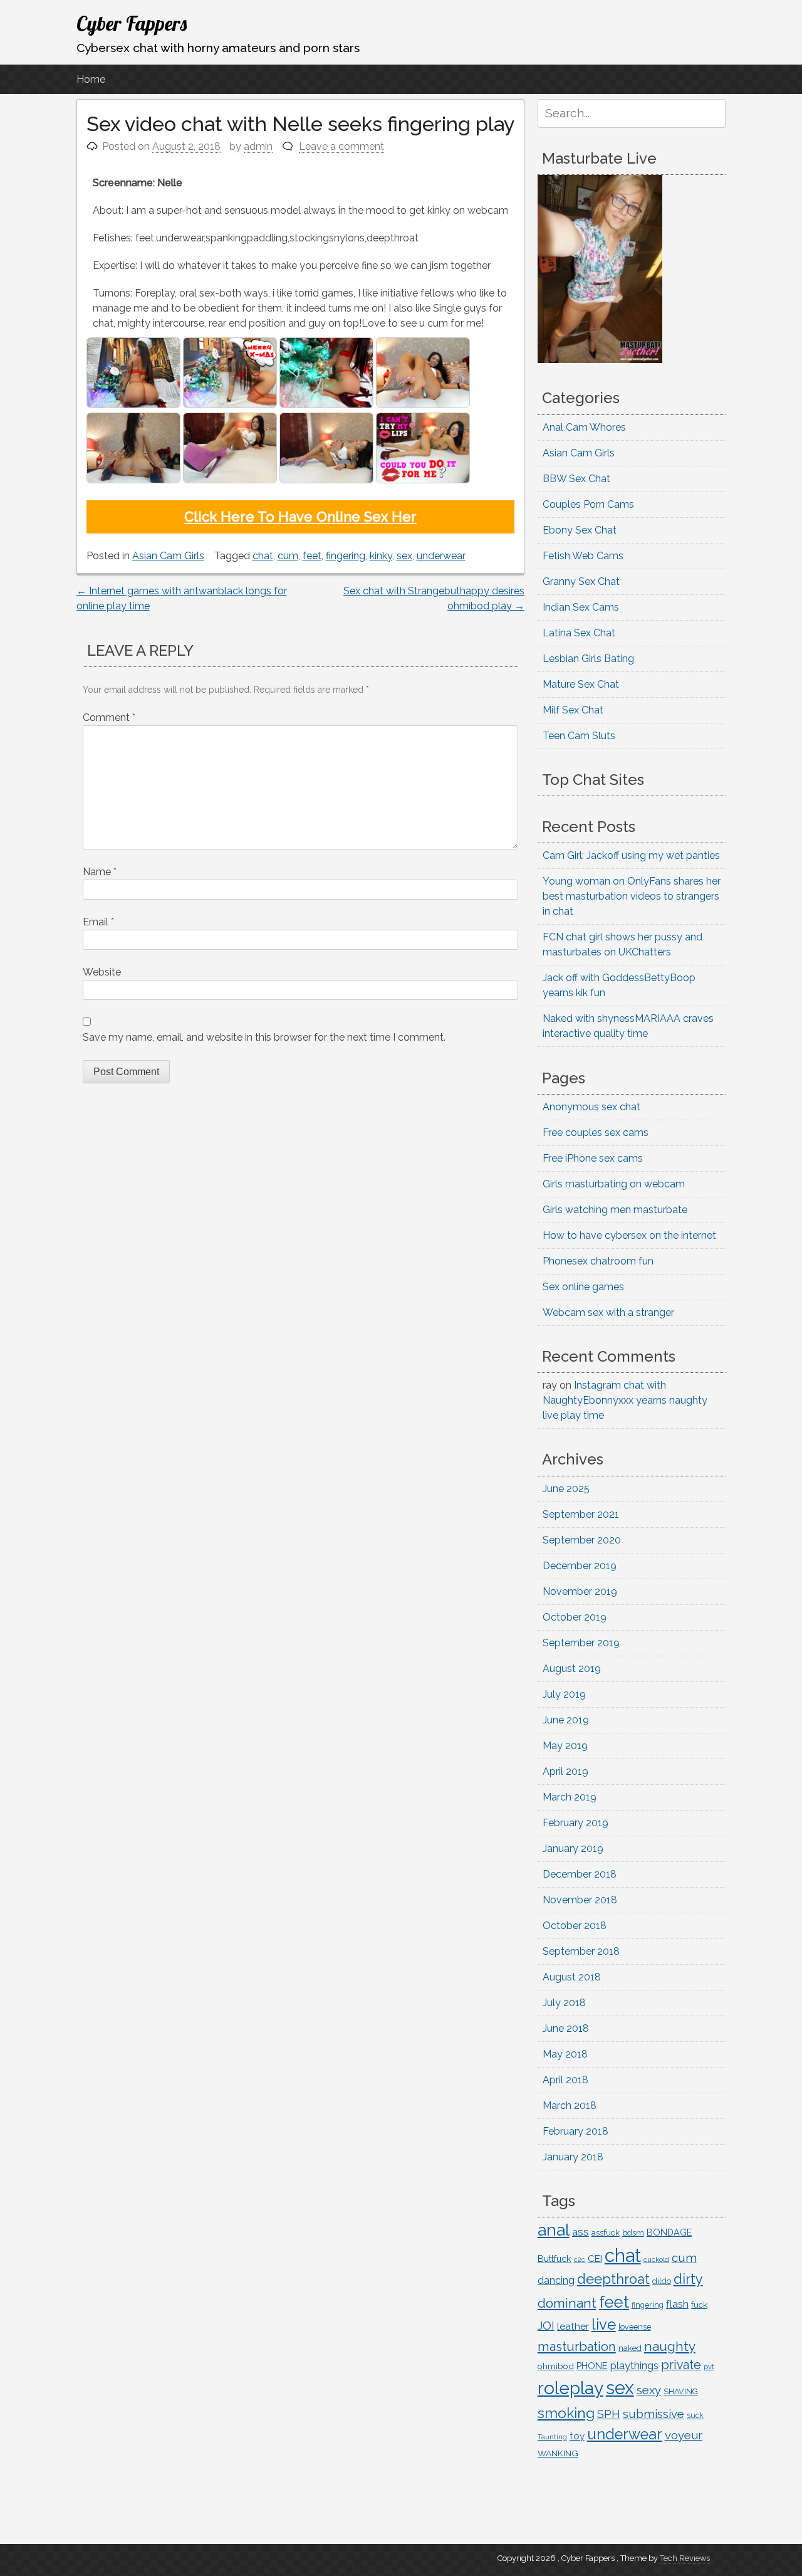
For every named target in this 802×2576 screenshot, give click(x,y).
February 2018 (575, 2131)
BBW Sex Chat (576, 479)
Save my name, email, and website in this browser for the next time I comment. (264, 1037)
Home (91, 79)
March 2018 (570, 2105)
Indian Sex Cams (581, 607)
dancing (556, 2280)
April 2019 (565, 1771)
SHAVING (681, 2391)
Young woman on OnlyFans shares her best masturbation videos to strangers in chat (632, 896)
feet (312, 556)
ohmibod (556, 2366)
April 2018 (565, 2080)
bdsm (633, 2233)
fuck (699, 2305)
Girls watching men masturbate (615, 1210)
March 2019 (570, 1797)
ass (581, 2232)
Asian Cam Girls (168, 556)
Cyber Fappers (132, 23)
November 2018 (580, 1900)
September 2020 (582, 1540)
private (681, 2365)
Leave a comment (341, 146)
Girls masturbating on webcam (614, 1184)
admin (258, 146)
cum (288, 556)
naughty (670, 2346)
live (604, 2325)
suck (695, 2416)
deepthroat (613, 2279)
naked (630, 2348)
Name (100, 872)
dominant (567, 2303)
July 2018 (564, 2003)
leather (573, 2326)
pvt (709, 2367)
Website (102, 972)
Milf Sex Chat (573, 710)
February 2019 (575, 1823)
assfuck (606, 2232)
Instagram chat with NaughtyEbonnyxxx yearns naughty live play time (625, 1400)
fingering (346, 556)
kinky (381, 556)
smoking (566, 2413)
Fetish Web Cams (583, 556)
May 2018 (565, 2054)
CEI (595, 2258)
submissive (654, 2414)
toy (577, 2436)
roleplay (570, 2388)
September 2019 (581, 1643)
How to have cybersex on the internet (629, 1235)
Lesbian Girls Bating (588, 659)
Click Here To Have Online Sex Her (300, 517)
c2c (580, 2259)
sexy (649, 2390)
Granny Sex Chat (581, 581)
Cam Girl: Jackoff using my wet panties (631, 855)
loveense (635, 2327)
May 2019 (565, 1746)
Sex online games (583, 1287)
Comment (109, 718)
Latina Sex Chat (579, 633)
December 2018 (580, 1874)
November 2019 (580, 1591)
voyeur (684, 2435)
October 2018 (575, 1926)
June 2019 (566, 1720)
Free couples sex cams (596, 1133)
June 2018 (566, 2028)
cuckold (656, 2259)
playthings (634, 2365)
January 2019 (573, 1848)
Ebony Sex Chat (580, 530)
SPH (609, 2414)
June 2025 (566, 1489)
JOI (546, 2326)
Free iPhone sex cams (593, 1158)
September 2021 (581, 1514)
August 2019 (572, 1669)
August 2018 (572, 1977)
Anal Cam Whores (584, 427)
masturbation (577, 2347)
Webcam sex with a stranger (608, 1312)
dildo (662, 2281)
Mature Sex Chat (581, 684)
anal (554, 2230)
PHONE (592, 2366)
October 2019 (575, 1617)
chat (263, 556)
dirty (688, 2279)
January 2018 (573, 2157)
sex (404, 556)
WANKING (558, 2453)
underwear (441, 556)
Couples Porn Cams (588, 504)
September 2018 (581, 1951)
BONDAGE (669, 2232)
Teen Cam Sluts (579, 736)
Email (98, 922)
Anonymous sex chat (591, 1107)
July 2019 (564, 1694)
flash (677, 2304)
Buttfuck (555, 2259)
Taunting (552, 2437)
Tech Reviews (685, 2558)
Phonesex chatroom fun (598, 1261)
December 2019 (580, 1566)
